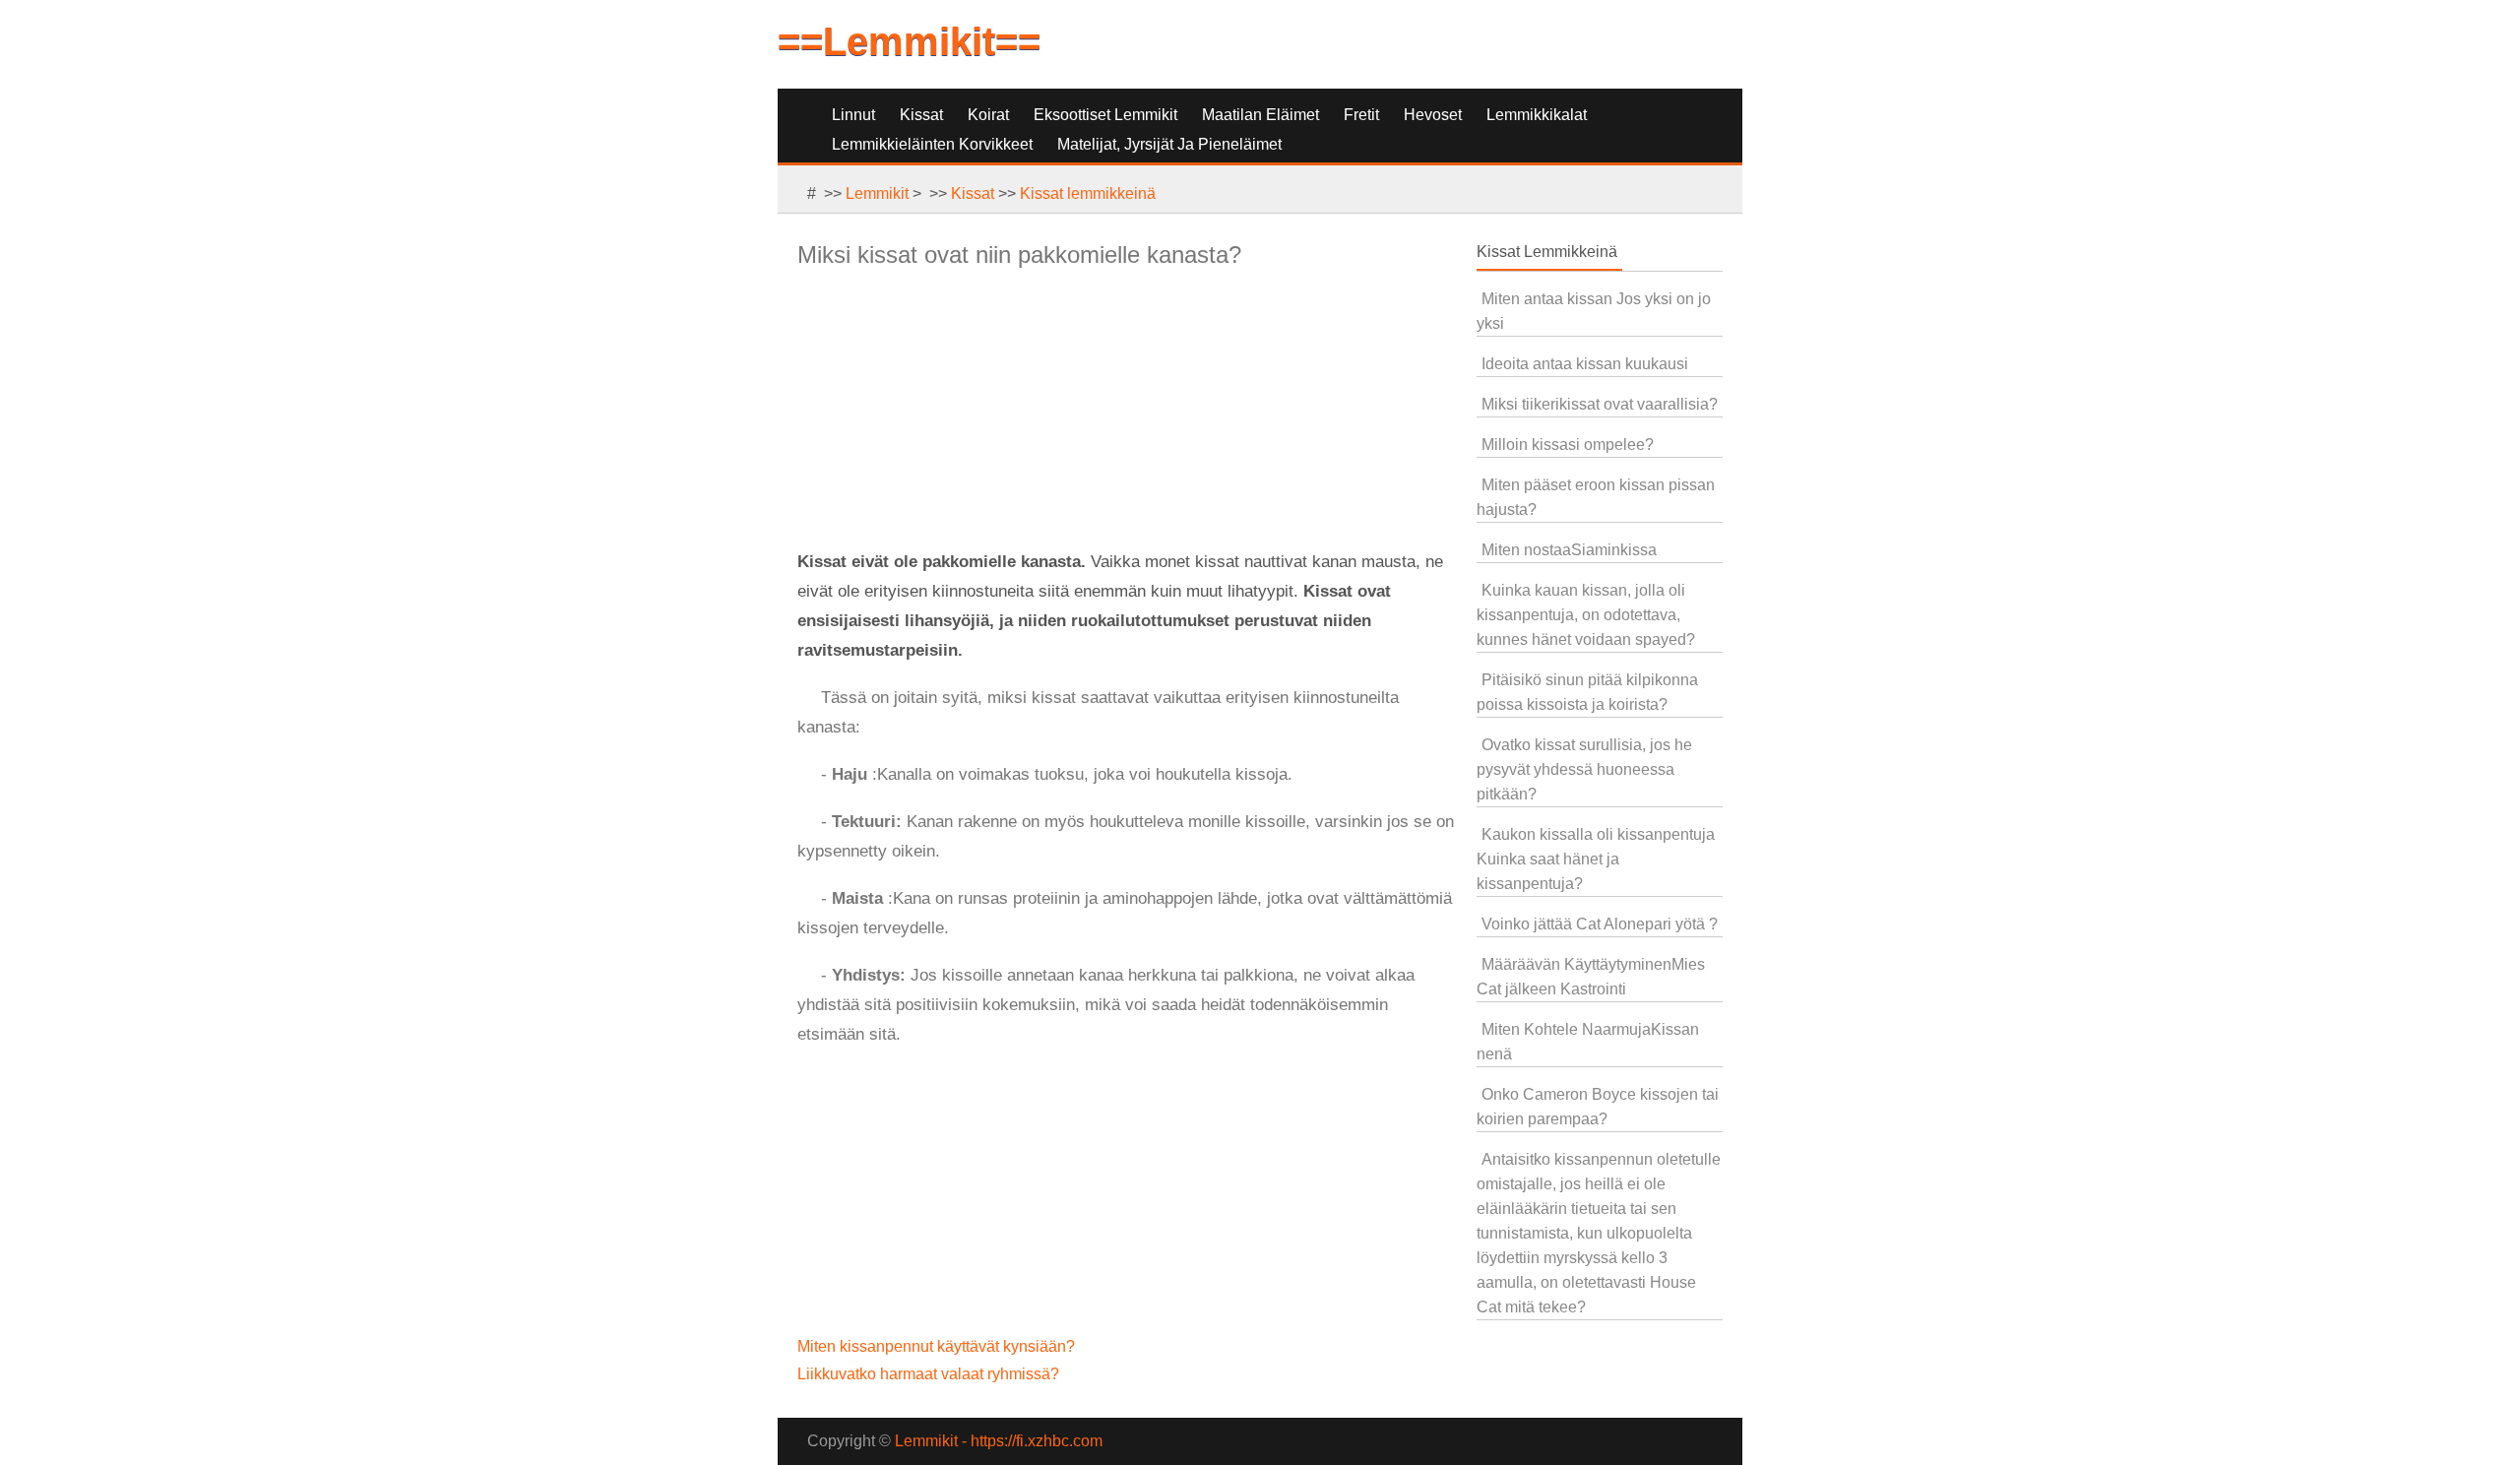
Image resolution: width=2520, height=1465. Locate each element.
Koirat (988, 115)
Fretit (1361, 115)
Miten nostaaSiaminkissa (1569, 550)
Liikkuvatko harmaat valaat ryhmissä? (930, 1374)
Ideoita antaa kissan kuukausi (1585, 364)
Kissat (921, 115)
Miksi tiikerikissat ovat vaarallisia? (1600, 404)
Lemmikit (877, 193)
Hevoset (1433, 115)
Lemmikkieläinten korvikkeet (932, 144)
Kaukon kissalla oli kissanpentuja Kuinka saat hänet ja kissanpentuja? (1596, 859)
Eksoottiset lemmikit (1105, 115)
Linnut (853, 115)
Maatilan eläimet (1260, 115)
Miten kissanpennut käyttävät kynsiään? (938, 1346)
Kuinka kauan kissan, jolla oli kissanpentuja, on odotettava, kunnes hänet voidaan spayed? (1586, 615)
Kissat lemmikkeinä (1088, 193)
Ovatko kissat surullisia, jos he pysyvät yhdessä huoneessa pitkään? (1584, 769)
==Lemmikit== (909, 41)
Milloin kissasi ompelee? (1568, 445)
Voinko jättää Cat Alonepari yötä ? (1600, 924)
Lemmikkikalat (1537, 115)
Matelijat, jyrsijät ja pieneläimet (1169, 144)
